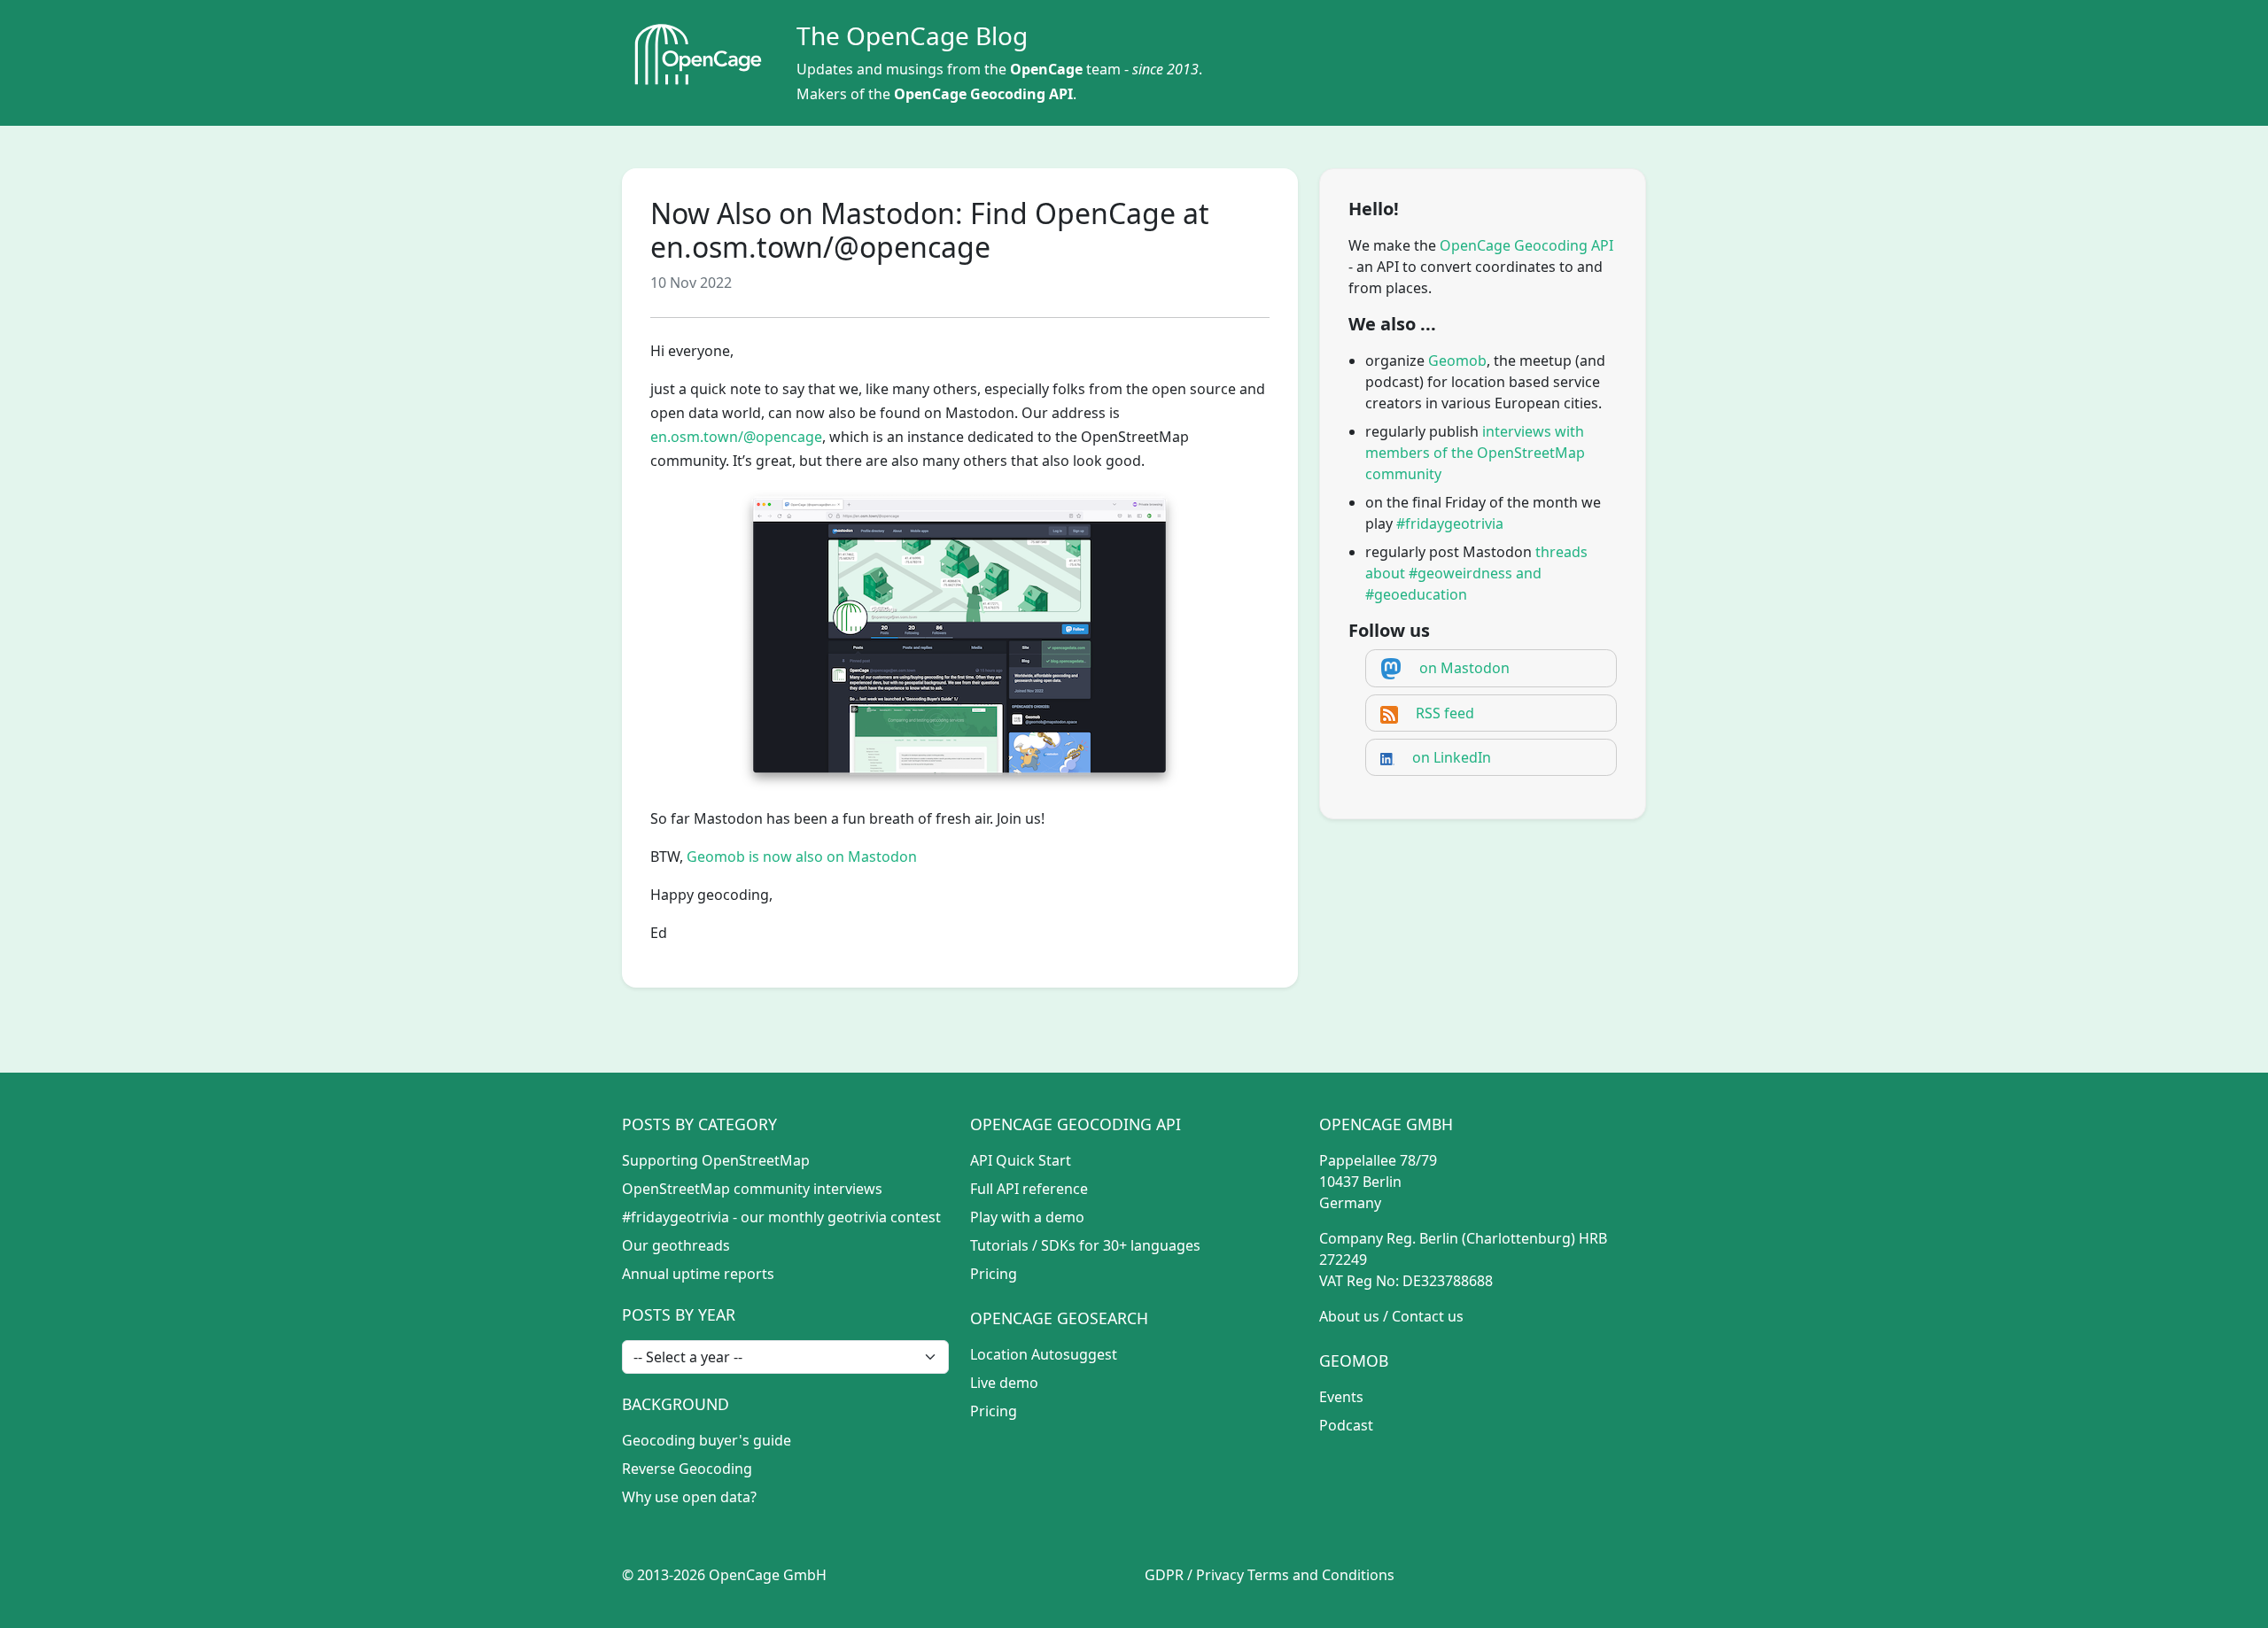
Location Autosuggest (1044, 1354)
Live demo (1004, 1383)
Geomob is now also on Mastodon (802, 857)
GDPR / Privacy (1194, 1575)
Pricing (994, 1274)
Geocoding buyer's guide (707, 1440)
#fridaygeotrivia (1450, 523)
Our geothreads (676, 1245)
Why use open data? (689, 1497)
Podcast (1346, 1425)
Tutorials (999, 1245)
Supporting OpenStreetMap (716, 1160)
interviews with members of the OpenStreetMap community (1475, 453)
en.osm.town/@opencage (736, 437)
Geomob (1457, 360)
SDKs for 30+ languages (1121, 1245)
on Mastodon (1464, 668)
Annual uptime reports (698, 1274)
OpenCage (1046, 69)
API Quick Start (1021, 1160)
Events (1341, 1397)
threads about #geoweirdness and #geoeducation (1476, 573)
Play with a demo (1027, 1217)
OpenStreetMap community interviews (752, 1189)
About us (1349, 1316)
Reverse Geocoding (687, 1469)
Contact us (1428, 1316)
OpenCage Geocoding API (983, 94)
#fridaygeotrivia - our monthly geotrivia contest (781, 1217)
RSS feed (1445, 713)
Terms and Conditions (1321, 1575)
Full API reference (1029, 1189)
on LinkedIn (1452, 757)
